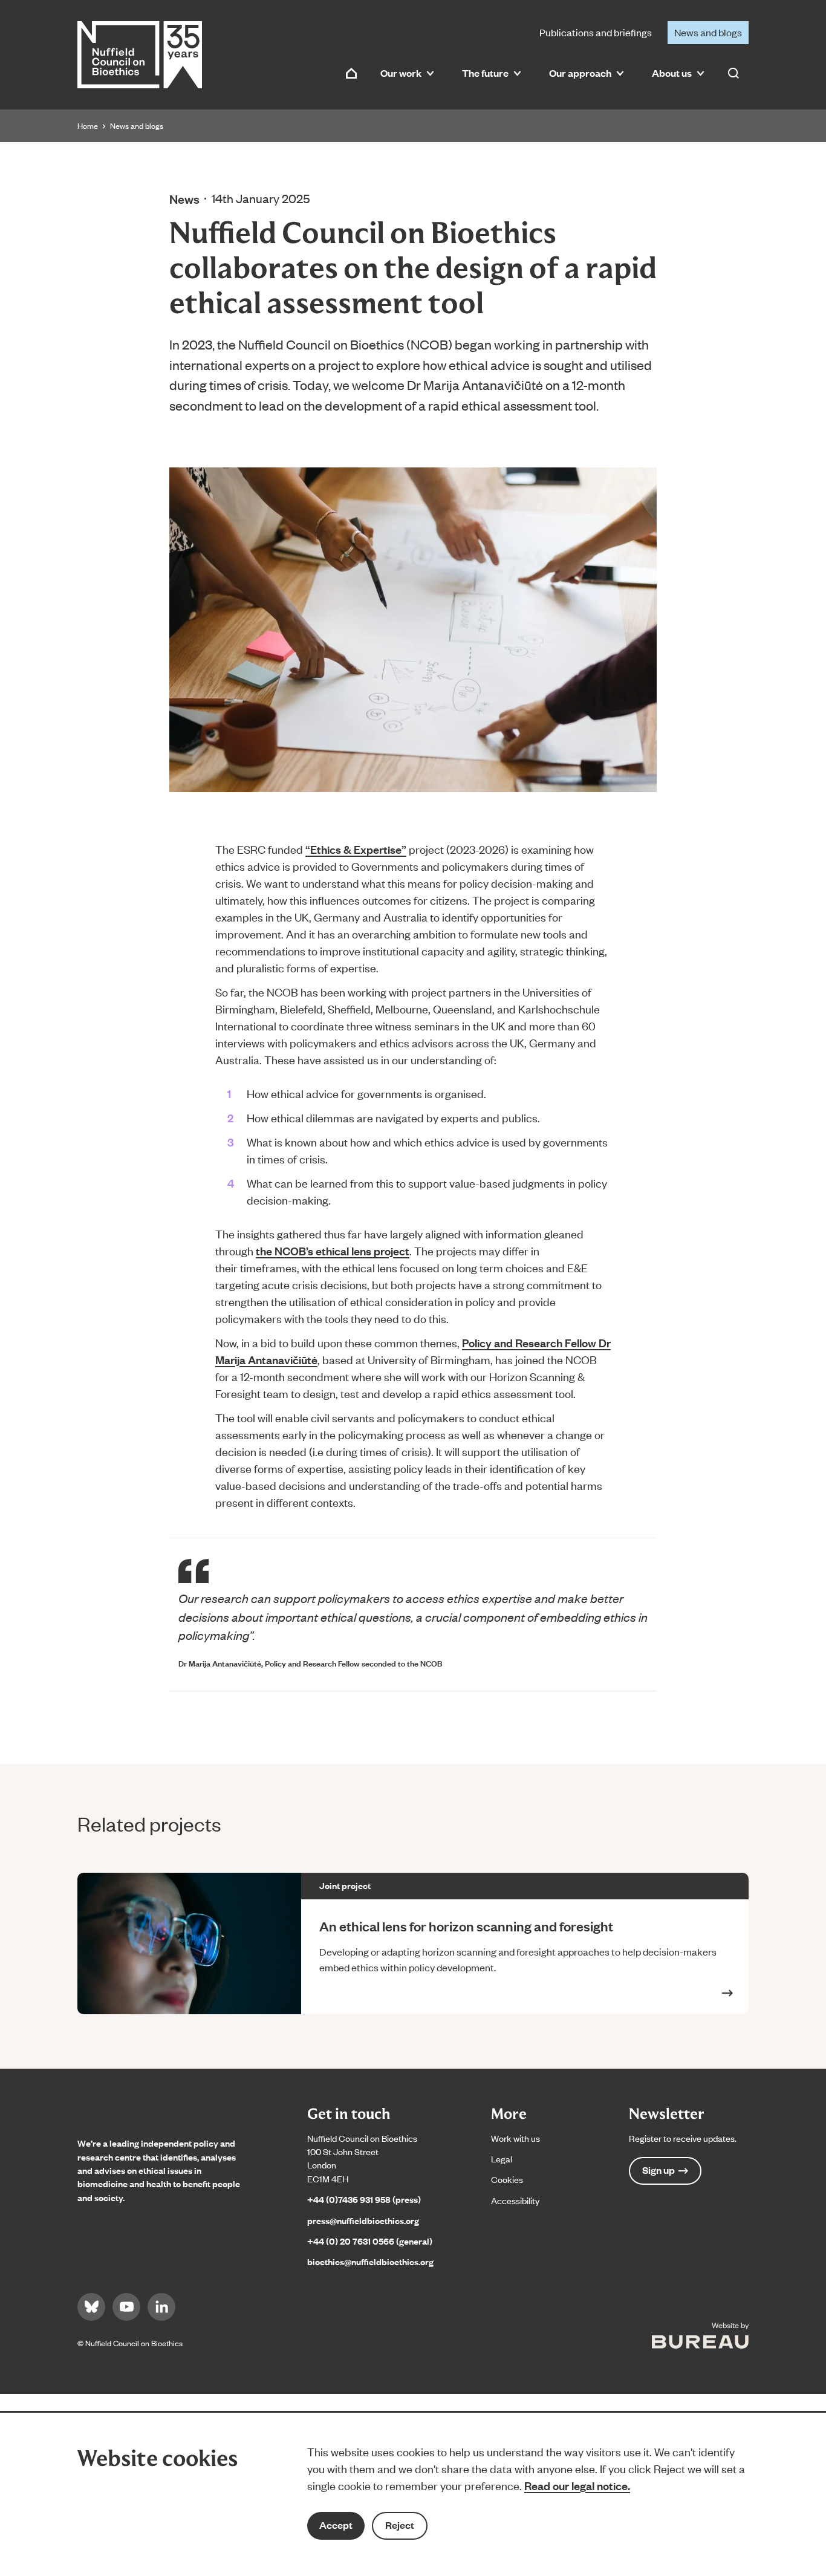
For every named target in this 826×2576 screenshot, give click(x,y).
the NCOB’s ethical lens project (333, 1251)
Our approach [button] (580, 73)
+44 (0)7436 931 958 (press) (364, 2199)
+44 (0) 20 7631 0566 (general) (370, 2241)
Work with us (515, 2138)
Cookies (507, 2179)
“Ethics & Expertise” (356, 849)
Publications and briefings (596, 32)
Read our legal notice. (577, 2485)
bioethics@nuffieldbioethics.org (370, 2261)
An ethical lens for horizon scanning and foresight (467, 1926)
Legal (502, 2158)
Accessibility (515, 2200)
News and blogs (708, 32)
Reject (400, 2525)
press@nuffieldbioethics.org (363, 2220)
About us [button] (672, 73)
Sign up (659, 2170)
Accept (336, 2525)
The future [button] (485, 73)
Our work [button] (401, 73)
